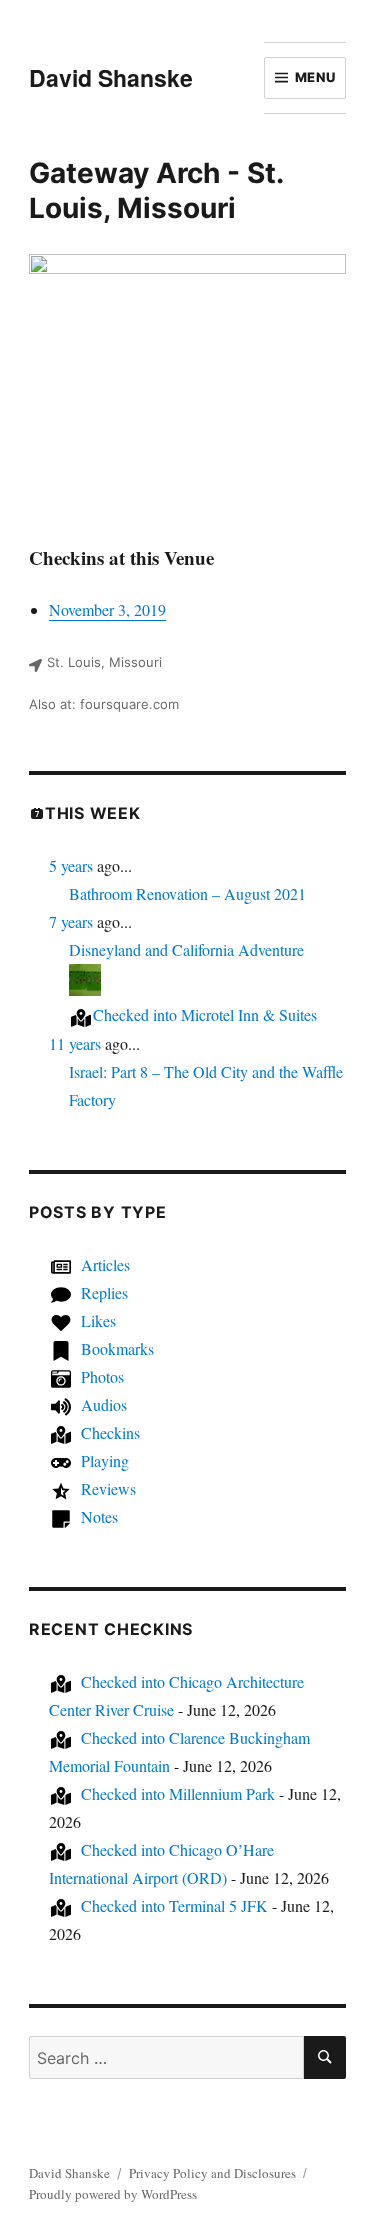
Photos (102, 1376)
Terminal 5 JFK (174, 1905)
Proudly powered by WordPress (113, 2194)
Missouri (176, 208)
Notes (99, 1516)
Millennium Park (178, 1793)
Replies (104, 1292)
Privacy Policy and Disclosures (212, 2173)
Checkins (110, 1432)
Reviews (108, 1488)
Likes (98, 1320)
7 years (71, 921)
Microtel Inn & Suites (205, 1014)
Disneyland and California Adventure (186, 949)
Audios (104, 1404)
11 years (75, 1043)
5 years (71, 865)
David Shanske (111, 77)
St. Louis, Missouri (104, 662)
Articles (105, 1264)
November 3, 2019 (107, 609)
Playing (105, 1460)
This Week (93, 813)
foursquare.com (129, 704)
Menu (315, 77)
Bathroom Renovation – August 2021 (187, 893)
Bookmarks (117, 1348)
